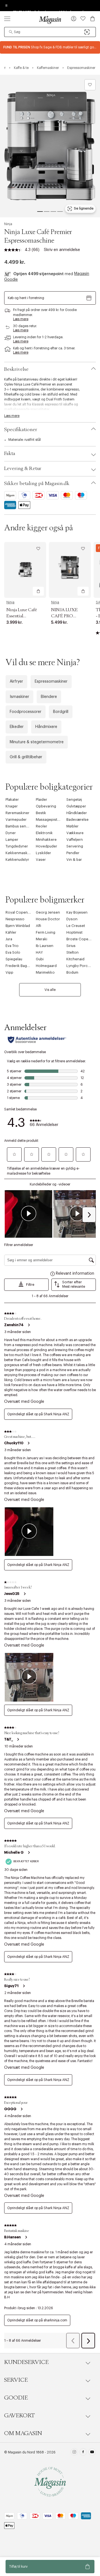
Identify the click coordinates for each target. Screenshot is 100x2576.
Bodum (72, 972)
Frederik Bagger (19, 966)
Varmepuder (16, 820)
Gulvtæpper (76, 806)
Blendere (49, 697)
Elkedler (17, 727)
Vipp (9, 972)
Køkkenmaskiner (20, 853)
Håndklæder (77, 813)
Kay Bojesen (77, 912)
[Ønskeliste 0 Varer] (83, 19)
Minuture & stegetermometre (37, 742)
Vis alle (50, 990)
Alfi (38, 926)
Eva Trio (12, 946)
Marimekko (45, 972)
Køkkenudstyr (17, 860)
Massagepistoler (50, 820)
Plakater (12, 800)
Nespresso (15, 919)
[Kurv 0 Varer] (92, 19)
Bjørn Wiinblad (18, 926)
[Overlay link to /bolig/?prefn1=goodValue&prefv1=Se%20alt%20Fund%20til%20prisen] (50, 47)
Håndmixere (46, 727)
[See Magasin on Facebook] (83, 2453)
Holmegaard (46, 966)
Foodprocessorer (26, 712)
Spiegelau (14, 959)
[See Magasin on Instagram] (74, 2453)
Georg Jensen (48, 912)
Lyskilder (43, 853)
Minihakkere (46, 840)
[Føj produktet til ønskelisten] (90, 85)
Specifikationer (21, 430)
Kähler (11, 932)
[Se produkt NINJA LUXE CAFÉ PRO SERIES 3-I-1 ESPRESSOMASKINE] (70, 570)
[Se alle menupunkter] (7, 19)
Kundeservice (26, 2362)
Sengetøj (74, 800)
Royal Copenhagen (22, 912)
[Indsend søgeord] (11, 32)
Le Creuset (76, 926)
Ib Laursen (45, 946)
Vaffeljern (75, 840)
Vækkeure (75, 833)
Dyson (72, 919)
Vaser (41, 860)
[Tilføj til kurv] (38, 591)
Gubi (40, 959)
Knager (12, 806)
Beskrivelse (16, 369)
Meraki (42, 939)
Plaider (42, 800)
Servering (75, 846)
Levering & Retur (23, 469)
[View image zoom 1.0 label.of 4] (50, 146)
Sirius (71, 946)
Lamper (12, 840)
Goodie (16, 2398)
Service (16, 2380)
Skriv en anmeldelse (62, 250)
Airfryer (16, 682)
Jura (9, 939)
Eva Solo (13, 952)
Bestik (41, 813)
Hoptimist (74, 932)
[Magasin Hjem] (50, 20)
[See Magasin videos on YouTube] (92, 2453)
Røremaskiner (17, 813)
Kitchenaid (75, 959)
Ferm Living (46, 932)
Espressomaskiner (51, 682)
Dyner (11, 833)
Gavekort (19, 2416)
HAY (39, 952)
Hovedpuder (47, 846)
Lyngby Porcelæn (81, 966)
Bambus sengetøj (20, 826)
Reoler (42, 826)
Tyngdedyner (17, 846)
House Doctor (48, 919)
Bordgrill (61, 712)
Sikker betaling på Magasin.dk (37, 484)
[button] (74, 19)
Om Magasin (23, 2433)
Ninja (8, 224)
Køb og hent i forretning (26, 298)
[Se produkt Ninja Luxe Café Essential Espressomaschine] (25, 570)
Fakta (10, 454)
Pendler (73, 853)
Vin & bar (74, 860)
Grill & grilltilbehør (26, 757)
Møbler (72, 826)
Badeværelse (77, 820)
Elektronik (44, 833)
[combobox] (50, 32)
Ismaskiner (19, 697)
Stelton (72, 952)
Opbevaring (46, 806)
